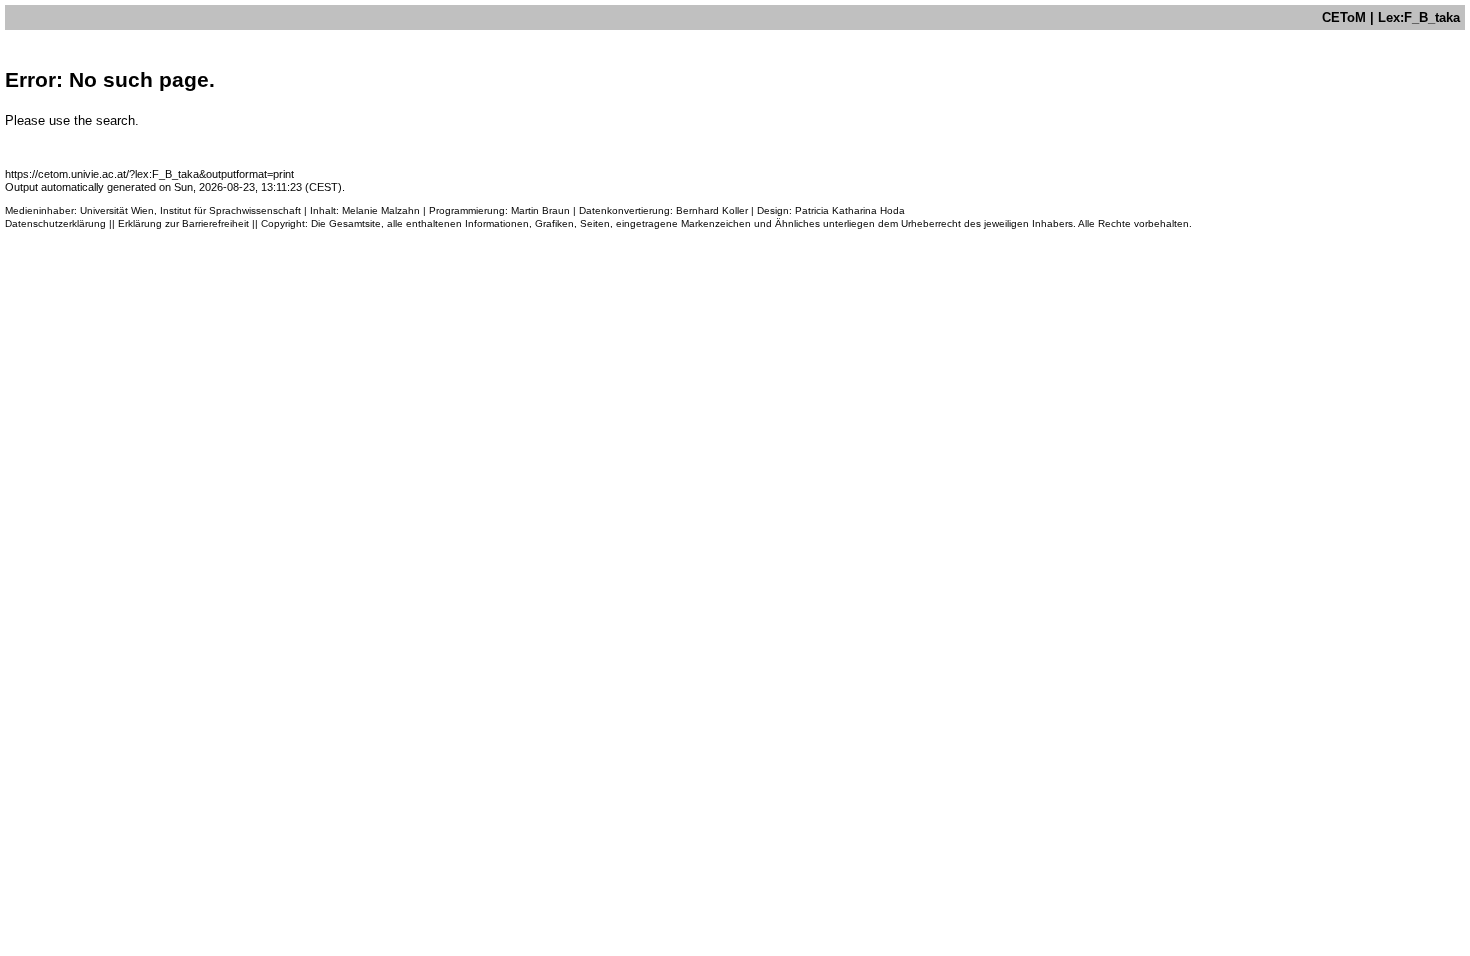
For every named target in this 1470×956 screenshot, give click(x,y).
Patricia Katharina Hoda (850, 210)
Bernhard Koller (712, 210)
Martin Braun (540, 210)
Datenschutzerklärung (55, 223)
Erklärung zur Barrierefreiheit (183, 223)
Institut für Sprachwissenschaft (230, 210)
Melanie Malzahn (381, 210)
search (115, 120)
